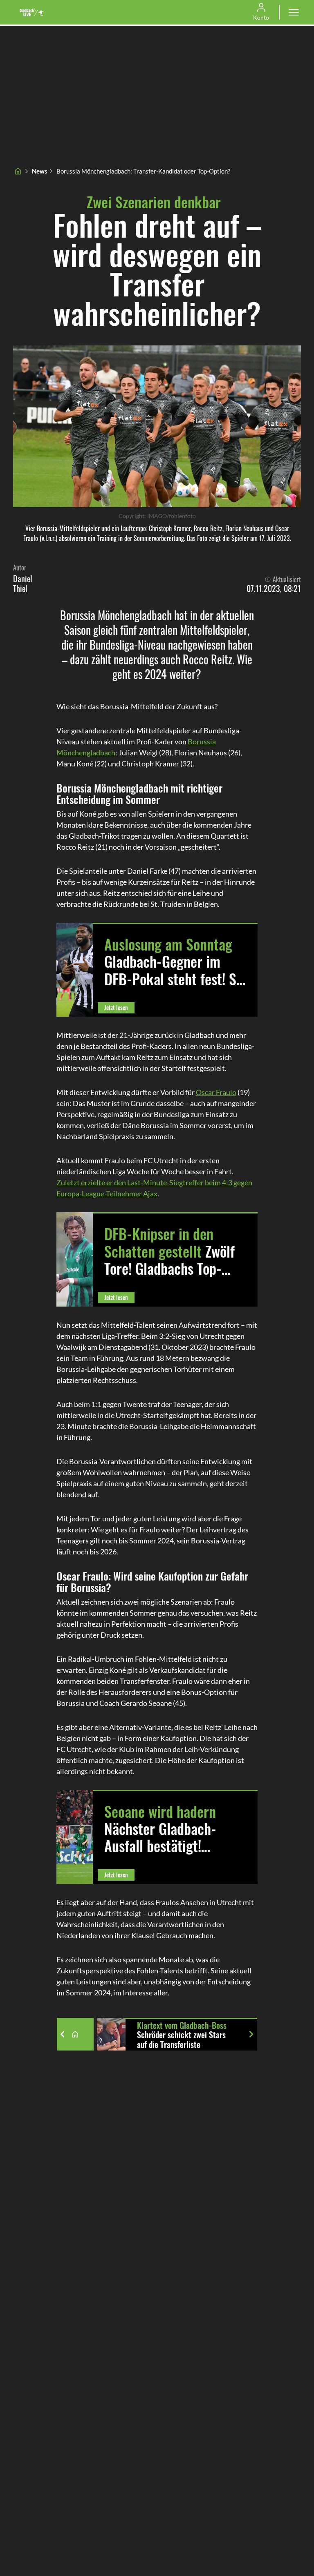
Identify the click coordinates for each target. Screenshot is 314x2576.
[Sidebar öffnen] (294, 12)
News (40, 171)
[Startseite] (18, 171)
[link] (32, 12)
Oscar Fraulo (216, 1092)
